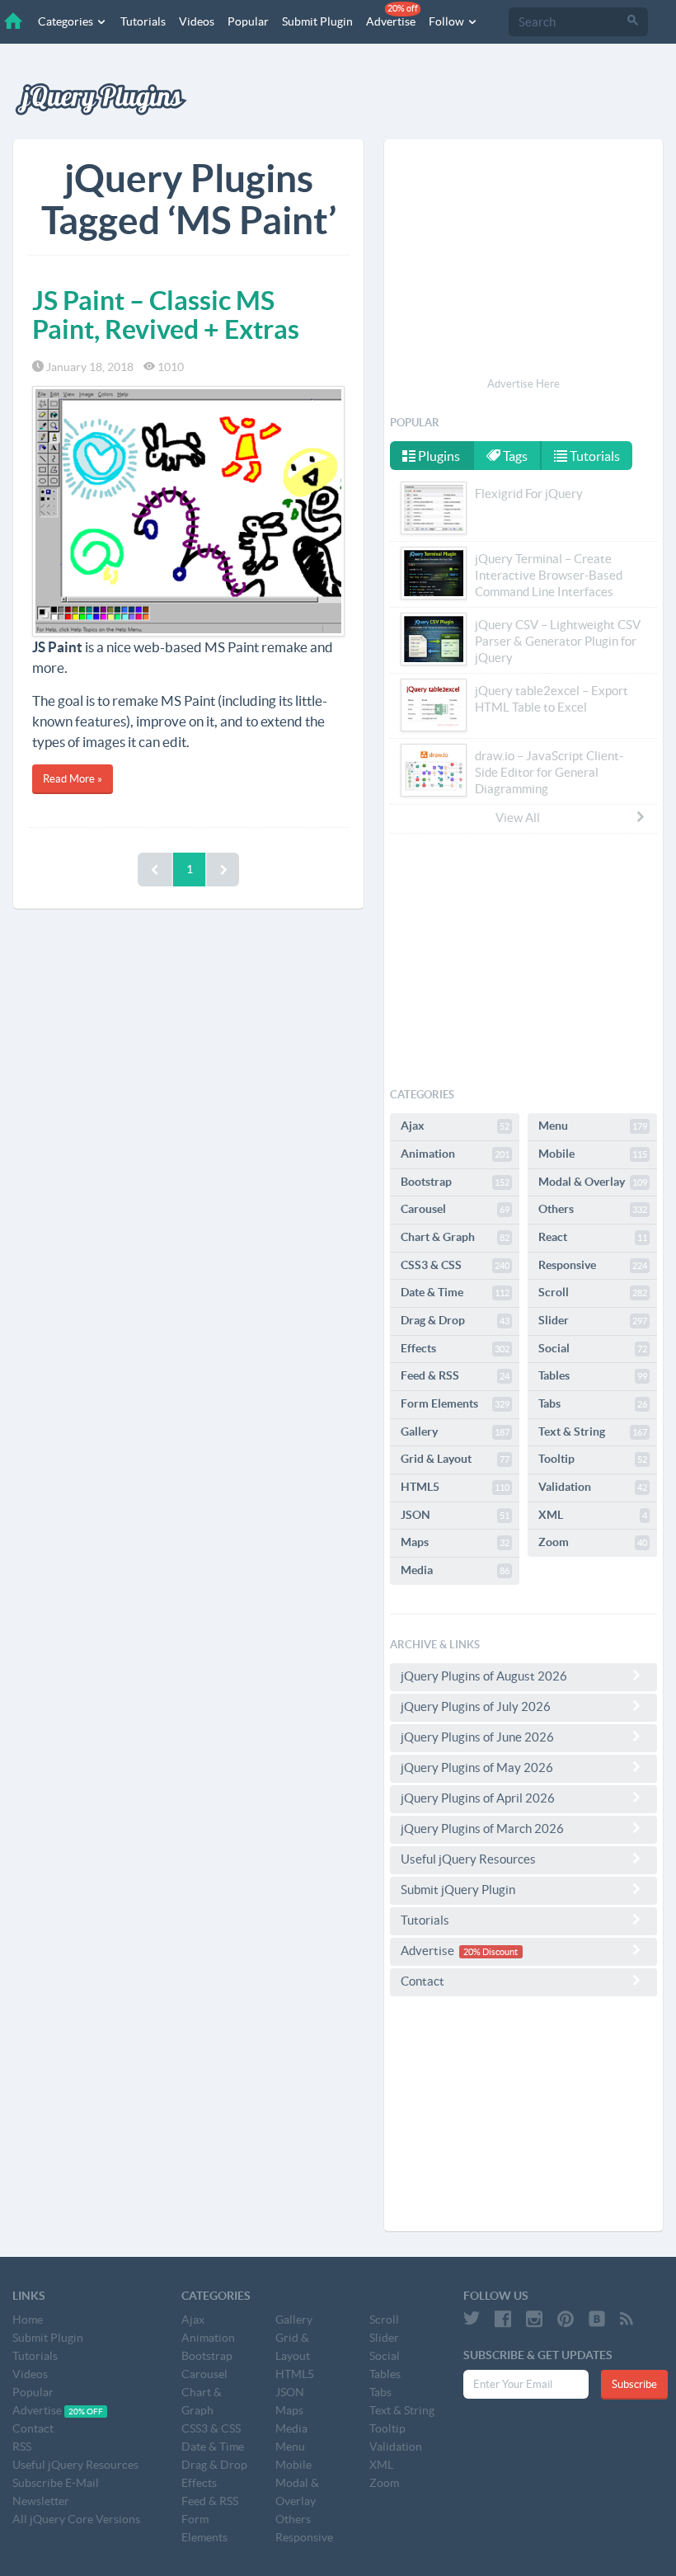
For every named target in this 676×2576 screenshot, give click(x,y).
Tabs (593, 1403)
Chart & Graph (455, 1237)
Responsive (593, 1265)
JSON (455, 1515)
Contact (422, 1981)
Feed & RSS (455, 1375)
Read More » (73, 779)
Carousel (455, 1209)
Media (455, 1570)
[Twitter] (472, 2319)
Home (28, 2320)
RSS (22, 2447)
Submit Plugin (317, 21)
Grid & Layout (455, 1459)
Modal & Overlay (593, 1182)
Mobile (593, 1154)
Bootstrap (455, 1182)
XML (593, 1515)
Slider (593, 1320)
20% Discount (491, 1952)
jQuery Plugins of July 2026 (476, 1706)
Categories (67, 21)
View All (518, 818)
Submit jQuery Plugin (458, 1890)
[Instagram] (534, 2319)
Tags (514, 456)
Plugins (438, 456)
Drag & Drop (455, 1320)
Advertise (392, 16)
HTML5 (455, 1487)
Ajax (455, 1126)
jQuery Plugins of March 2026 (482, 1829)
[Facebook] (503, 2319)
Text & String (593, 1431)
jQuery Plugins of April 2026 (478, 1798)
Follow (448, 21)
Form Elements (455, 1403)
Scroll (593, 1292)
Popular (248, 21)
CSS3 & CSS (455, 1265)
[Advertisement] (523, 261)
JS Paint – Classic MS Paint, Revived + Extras (166, 315)
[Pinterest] (566, 2319)
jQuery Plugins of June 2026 (477, 1737)
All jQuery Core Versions (76, 2519)
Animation (455, 1154)
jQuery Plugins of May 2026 (477, 1767)
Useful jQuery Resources (468, 1859)
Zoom (593, 1542)
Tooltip (593, 1459)
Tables (593, 1375)
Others (593, 1209)
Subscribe (634, 2384)
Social (593, 1348)
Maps (455, 1542)
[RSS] (627, 2319)
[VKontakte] (597, 2319)
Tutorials (143, 21)
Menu (593, 1126)
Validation (593, 1487)
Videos (197, 21)
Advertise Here (523, 384)
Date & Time (455, 1292)
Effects (455, 1348)
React (593, 1237)
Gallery (455, 1431)
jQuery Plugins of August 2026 (484, 1676)
